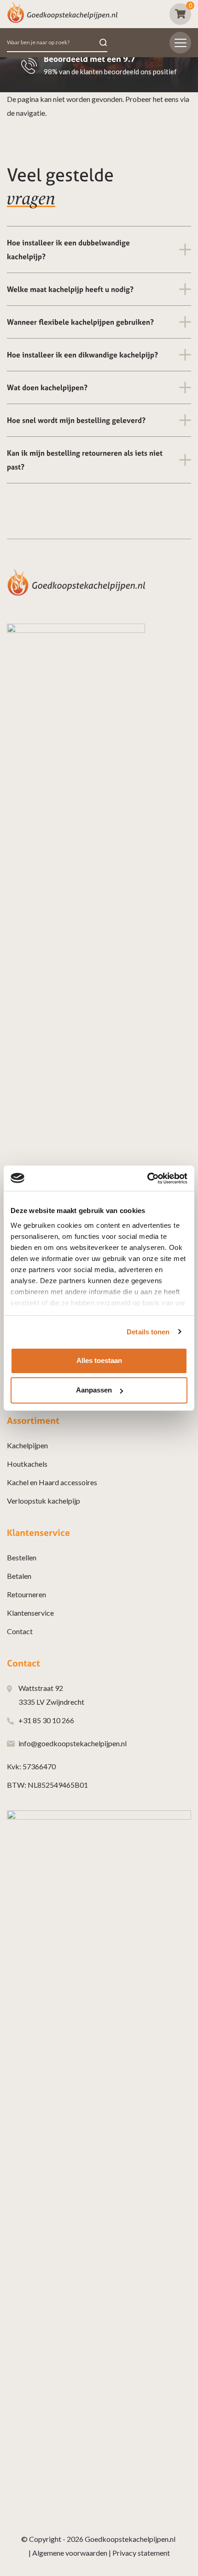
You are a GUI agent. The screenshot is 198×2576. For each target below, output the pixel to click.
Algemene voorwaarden (70, 2553)
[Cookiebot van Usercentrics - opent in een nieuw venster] (147, 1178)
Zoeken (103, 43)
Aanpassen (94, 1390)
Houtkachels (27, 1464)
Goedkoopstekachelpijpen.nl (130, 2539)
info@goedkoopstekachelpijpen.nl (73, 1743)
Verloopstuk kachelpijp (44, 1501)
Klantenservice (30, 1613)
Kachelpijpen (27, 1445)
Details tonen (148, 1332)
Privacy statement (141, 2553)
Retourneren (26, 1594)
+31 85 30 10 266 (46, 1720)
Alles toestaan (99, 1360)
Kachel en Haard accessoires (52, 1482)
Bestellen (22, 1557)
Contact (20, 1631)
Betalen (19, 1576)
